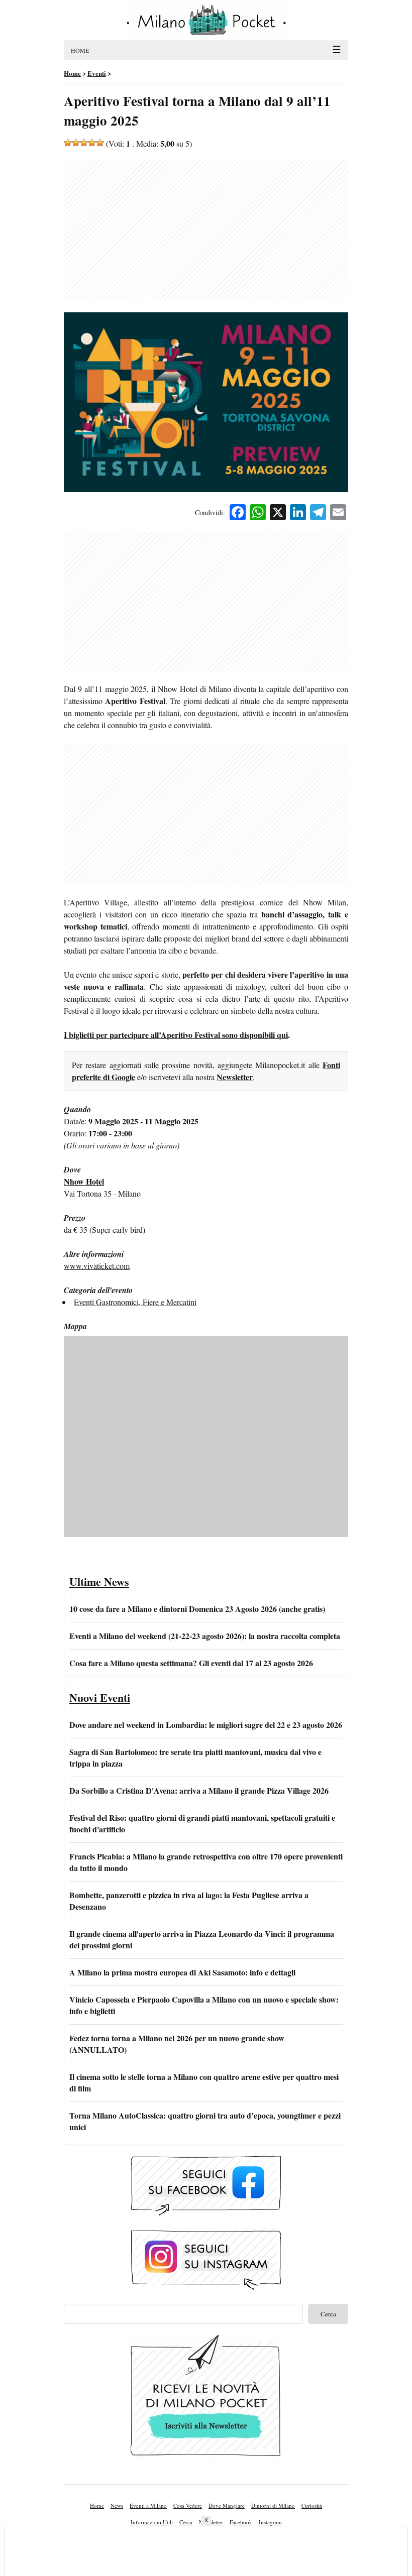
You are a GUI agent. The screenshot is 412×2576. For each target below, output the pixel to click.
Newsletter (235, 1077)
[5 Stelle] (100, 143)
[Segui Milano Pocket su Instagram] (206, 2260)
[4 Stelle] (92, 143)
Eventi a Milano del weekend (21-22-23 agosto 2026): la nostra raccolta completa (205, 1636)
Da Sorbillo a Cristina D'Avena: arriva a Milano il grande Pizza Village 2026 (199, 1790)
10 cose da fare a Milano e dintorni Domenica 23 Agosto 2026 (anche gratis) (197, 1609)
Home (97, 2505)
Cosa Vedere (188, 2505)
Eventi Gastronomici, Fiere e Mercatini (135, 1302)
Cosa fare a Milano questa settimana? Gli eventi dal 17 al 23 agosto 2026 (191, 1663)
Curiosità (312, 2505)
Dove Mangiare (227, 2505)
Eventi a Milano (148, 2505)
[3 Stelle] (84, 143)
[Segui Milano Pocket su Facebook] (206, 2186)
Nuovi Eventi (100, 1697)
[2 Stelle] (76, 143)
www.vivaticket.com (97, 1266)
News (117, 2505)
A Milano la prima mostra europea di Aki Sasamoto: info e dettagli (182, 1972)
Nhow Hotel (84, 1181)
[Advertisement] (206, 229)
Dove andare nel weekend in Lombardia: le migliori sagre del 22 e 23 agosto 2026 (206, 1725)
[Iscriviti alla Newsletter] (206, 2398)
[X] (278, 513)
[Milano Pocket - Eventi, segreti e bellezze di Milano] (206, 20)
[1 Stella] (68, 143)
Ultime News (99, 1582)
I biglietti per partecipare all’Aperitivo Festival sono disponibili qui (176, 1035)
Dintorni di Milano (273, 2505)
